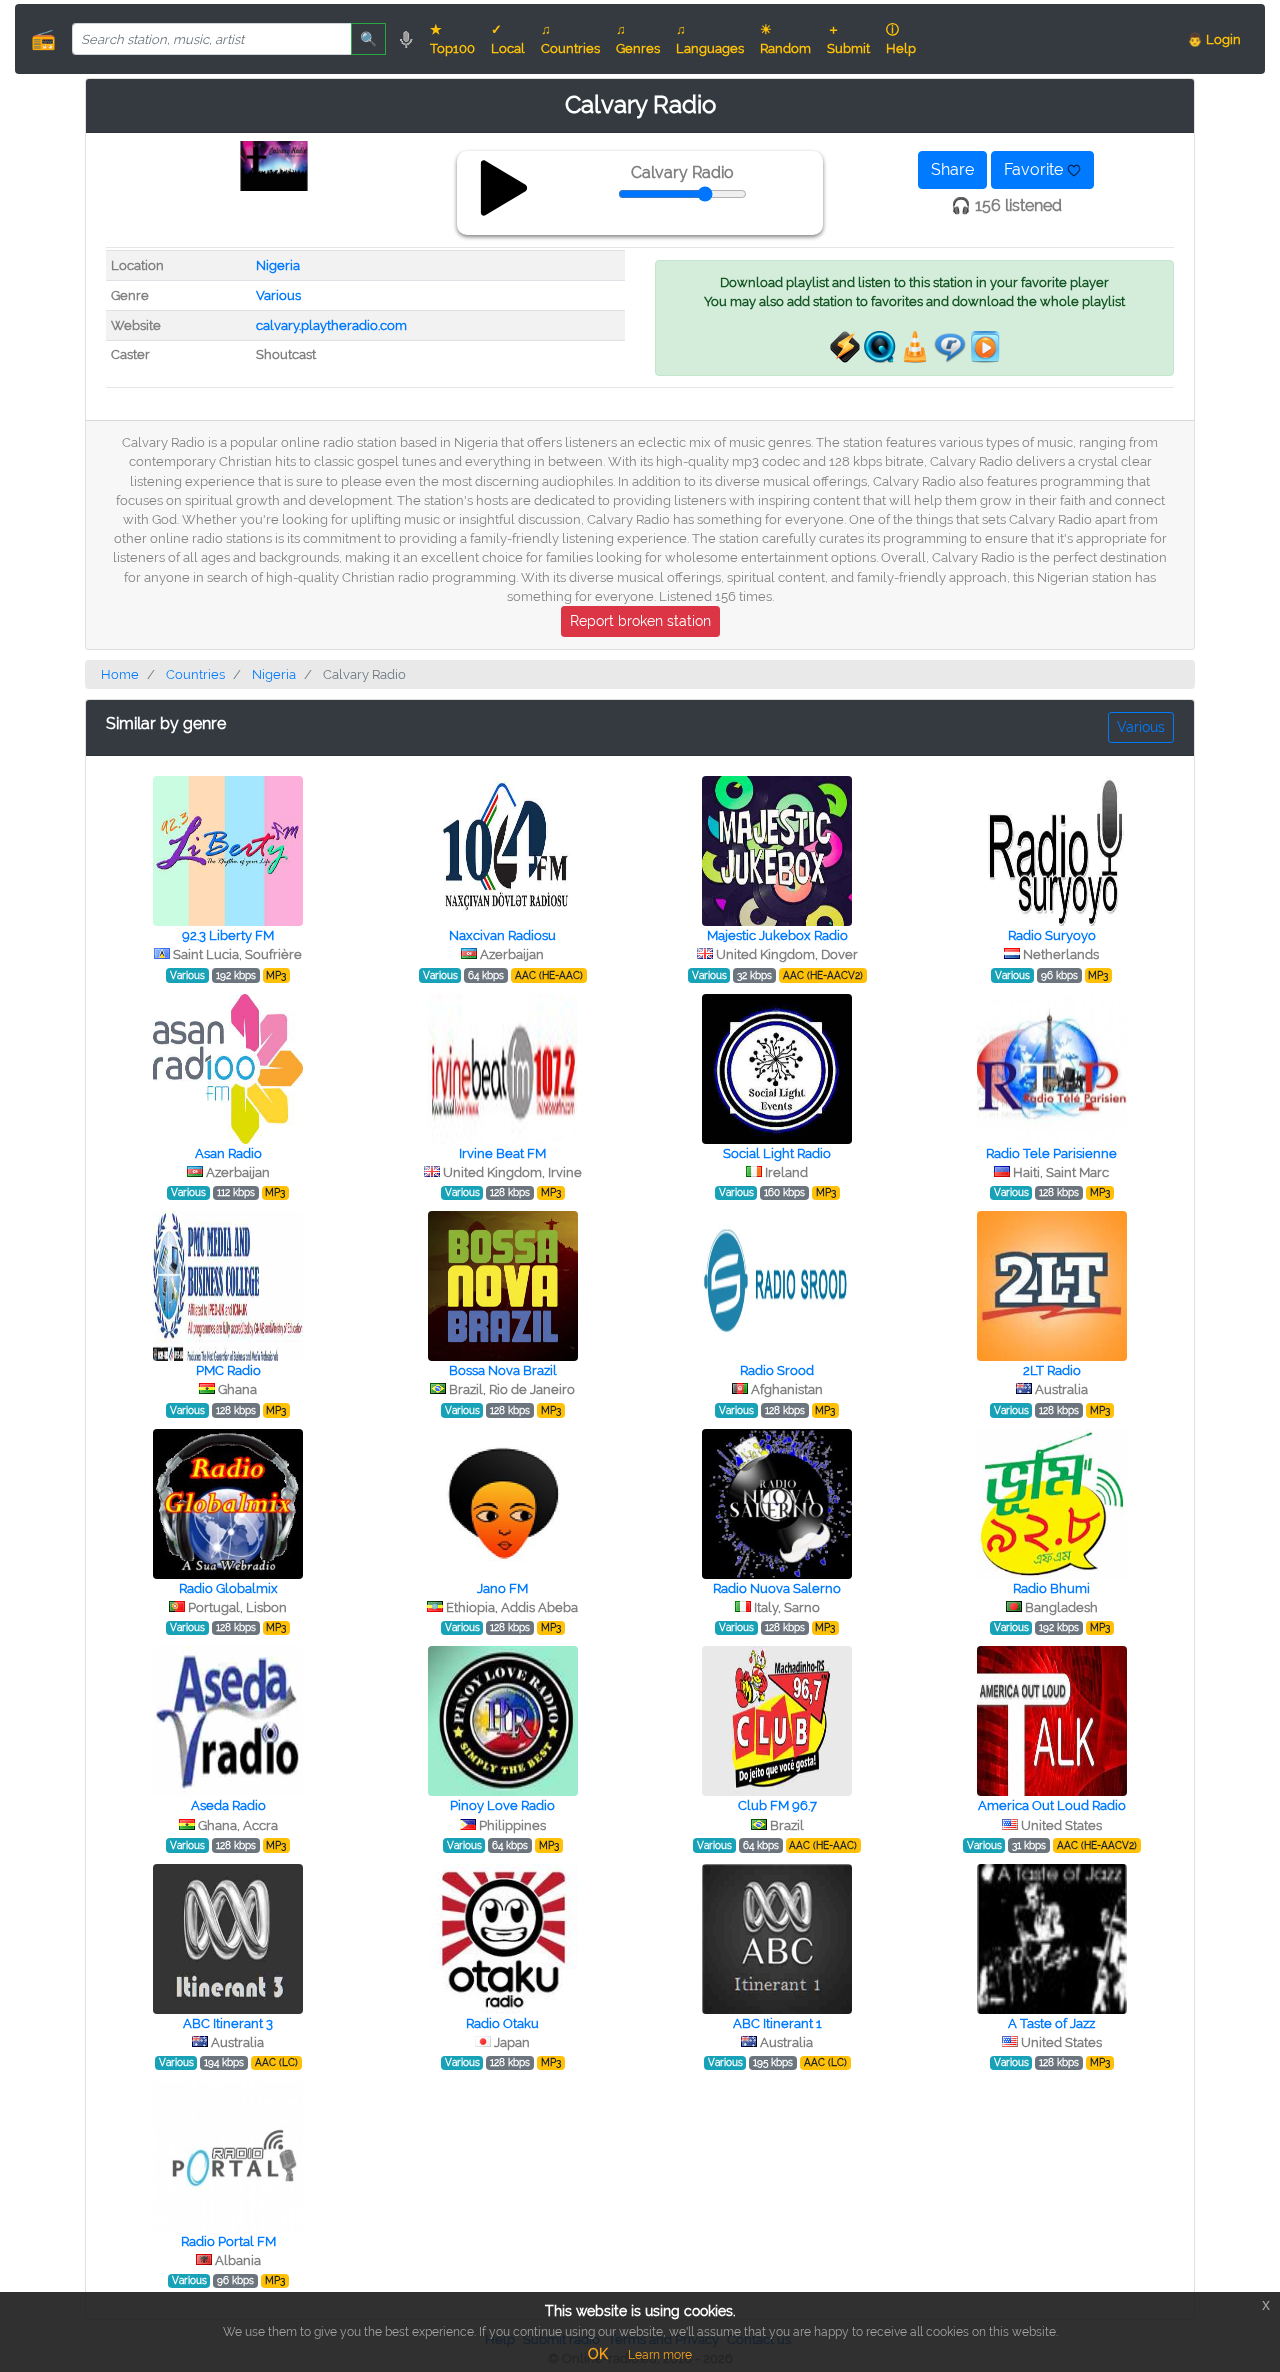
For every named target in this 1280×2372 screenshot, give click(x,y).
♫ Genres (638, 39)
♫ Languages (710, 39)
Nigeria (278, 265)
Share (952, 169)
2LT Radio (1052, 1370)
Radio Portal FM (228, 2241)
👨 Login (1214, 39)
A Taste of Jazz (1051, 2023)
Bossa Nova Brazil (503, 1370)
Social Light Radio (777, 1153)
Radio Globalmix (228, 1588)
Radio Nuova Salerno (777, 1588)
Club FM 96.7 (777, 1805)
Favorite (1035, 169)
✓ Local (508, 39)
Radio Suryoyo (1052, 935)
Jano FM (502, 1588)
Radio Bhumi (1051, 1588)
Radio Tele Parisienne (1051, 1153)
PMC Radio (228, 1370)
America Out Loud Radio (1052, 1805)
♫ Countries (570, 39)
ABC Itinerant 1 (777, 2023)
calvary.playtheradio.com (331, 325)
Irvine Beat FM (502, 1153)
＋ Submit (848, 39)
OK (598, 2354)
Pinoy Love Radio (502, 1805)
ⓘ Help (901, 39)
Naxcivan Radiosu (502, 935)
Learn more (660, 2355)
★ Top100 (452, 39)
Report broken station (640, 621)
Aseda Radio (228, 1805)
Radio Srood (777, 1370)
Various (278, 295)
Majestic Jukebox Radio (777, 935)
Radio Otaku (502, 2023)
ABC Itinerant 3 (228, 2023)
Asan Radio (228, 1153)
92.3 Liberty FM (228, 935)
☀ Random (785, 39)
